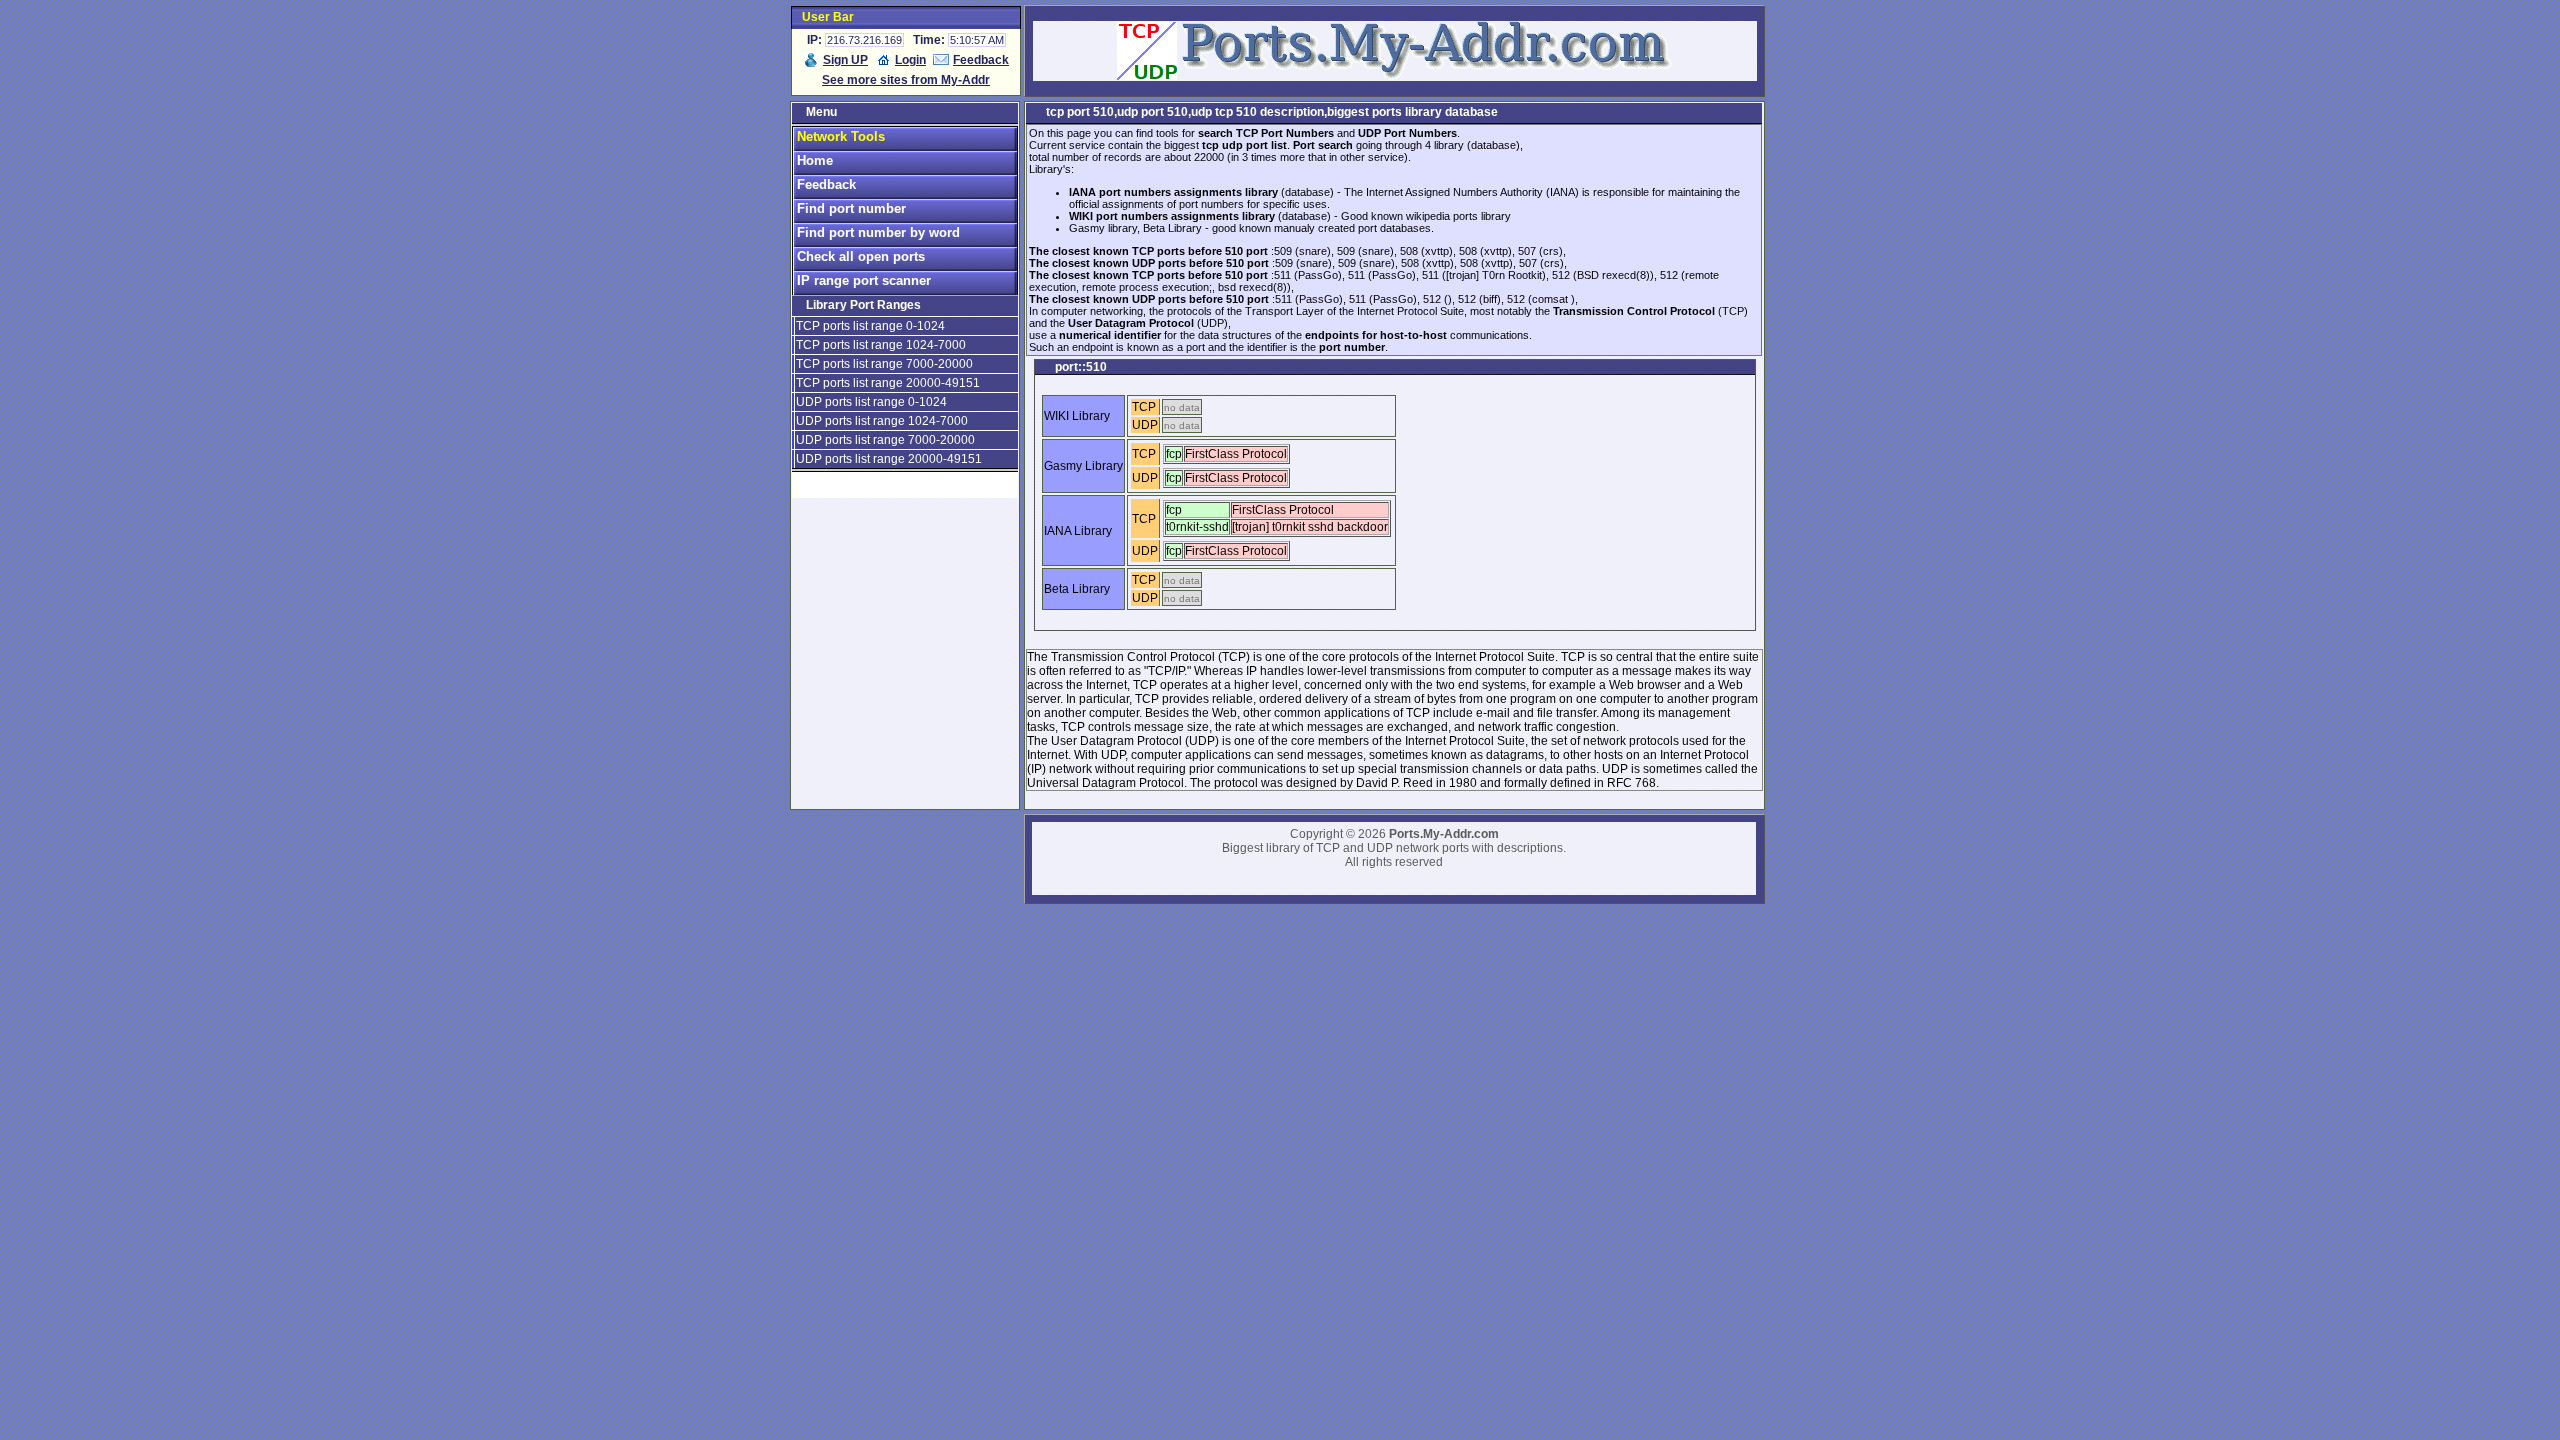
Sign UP (845, 60)
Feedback (981, 60)
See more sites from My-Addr (906, 80)
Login (910, 60)
